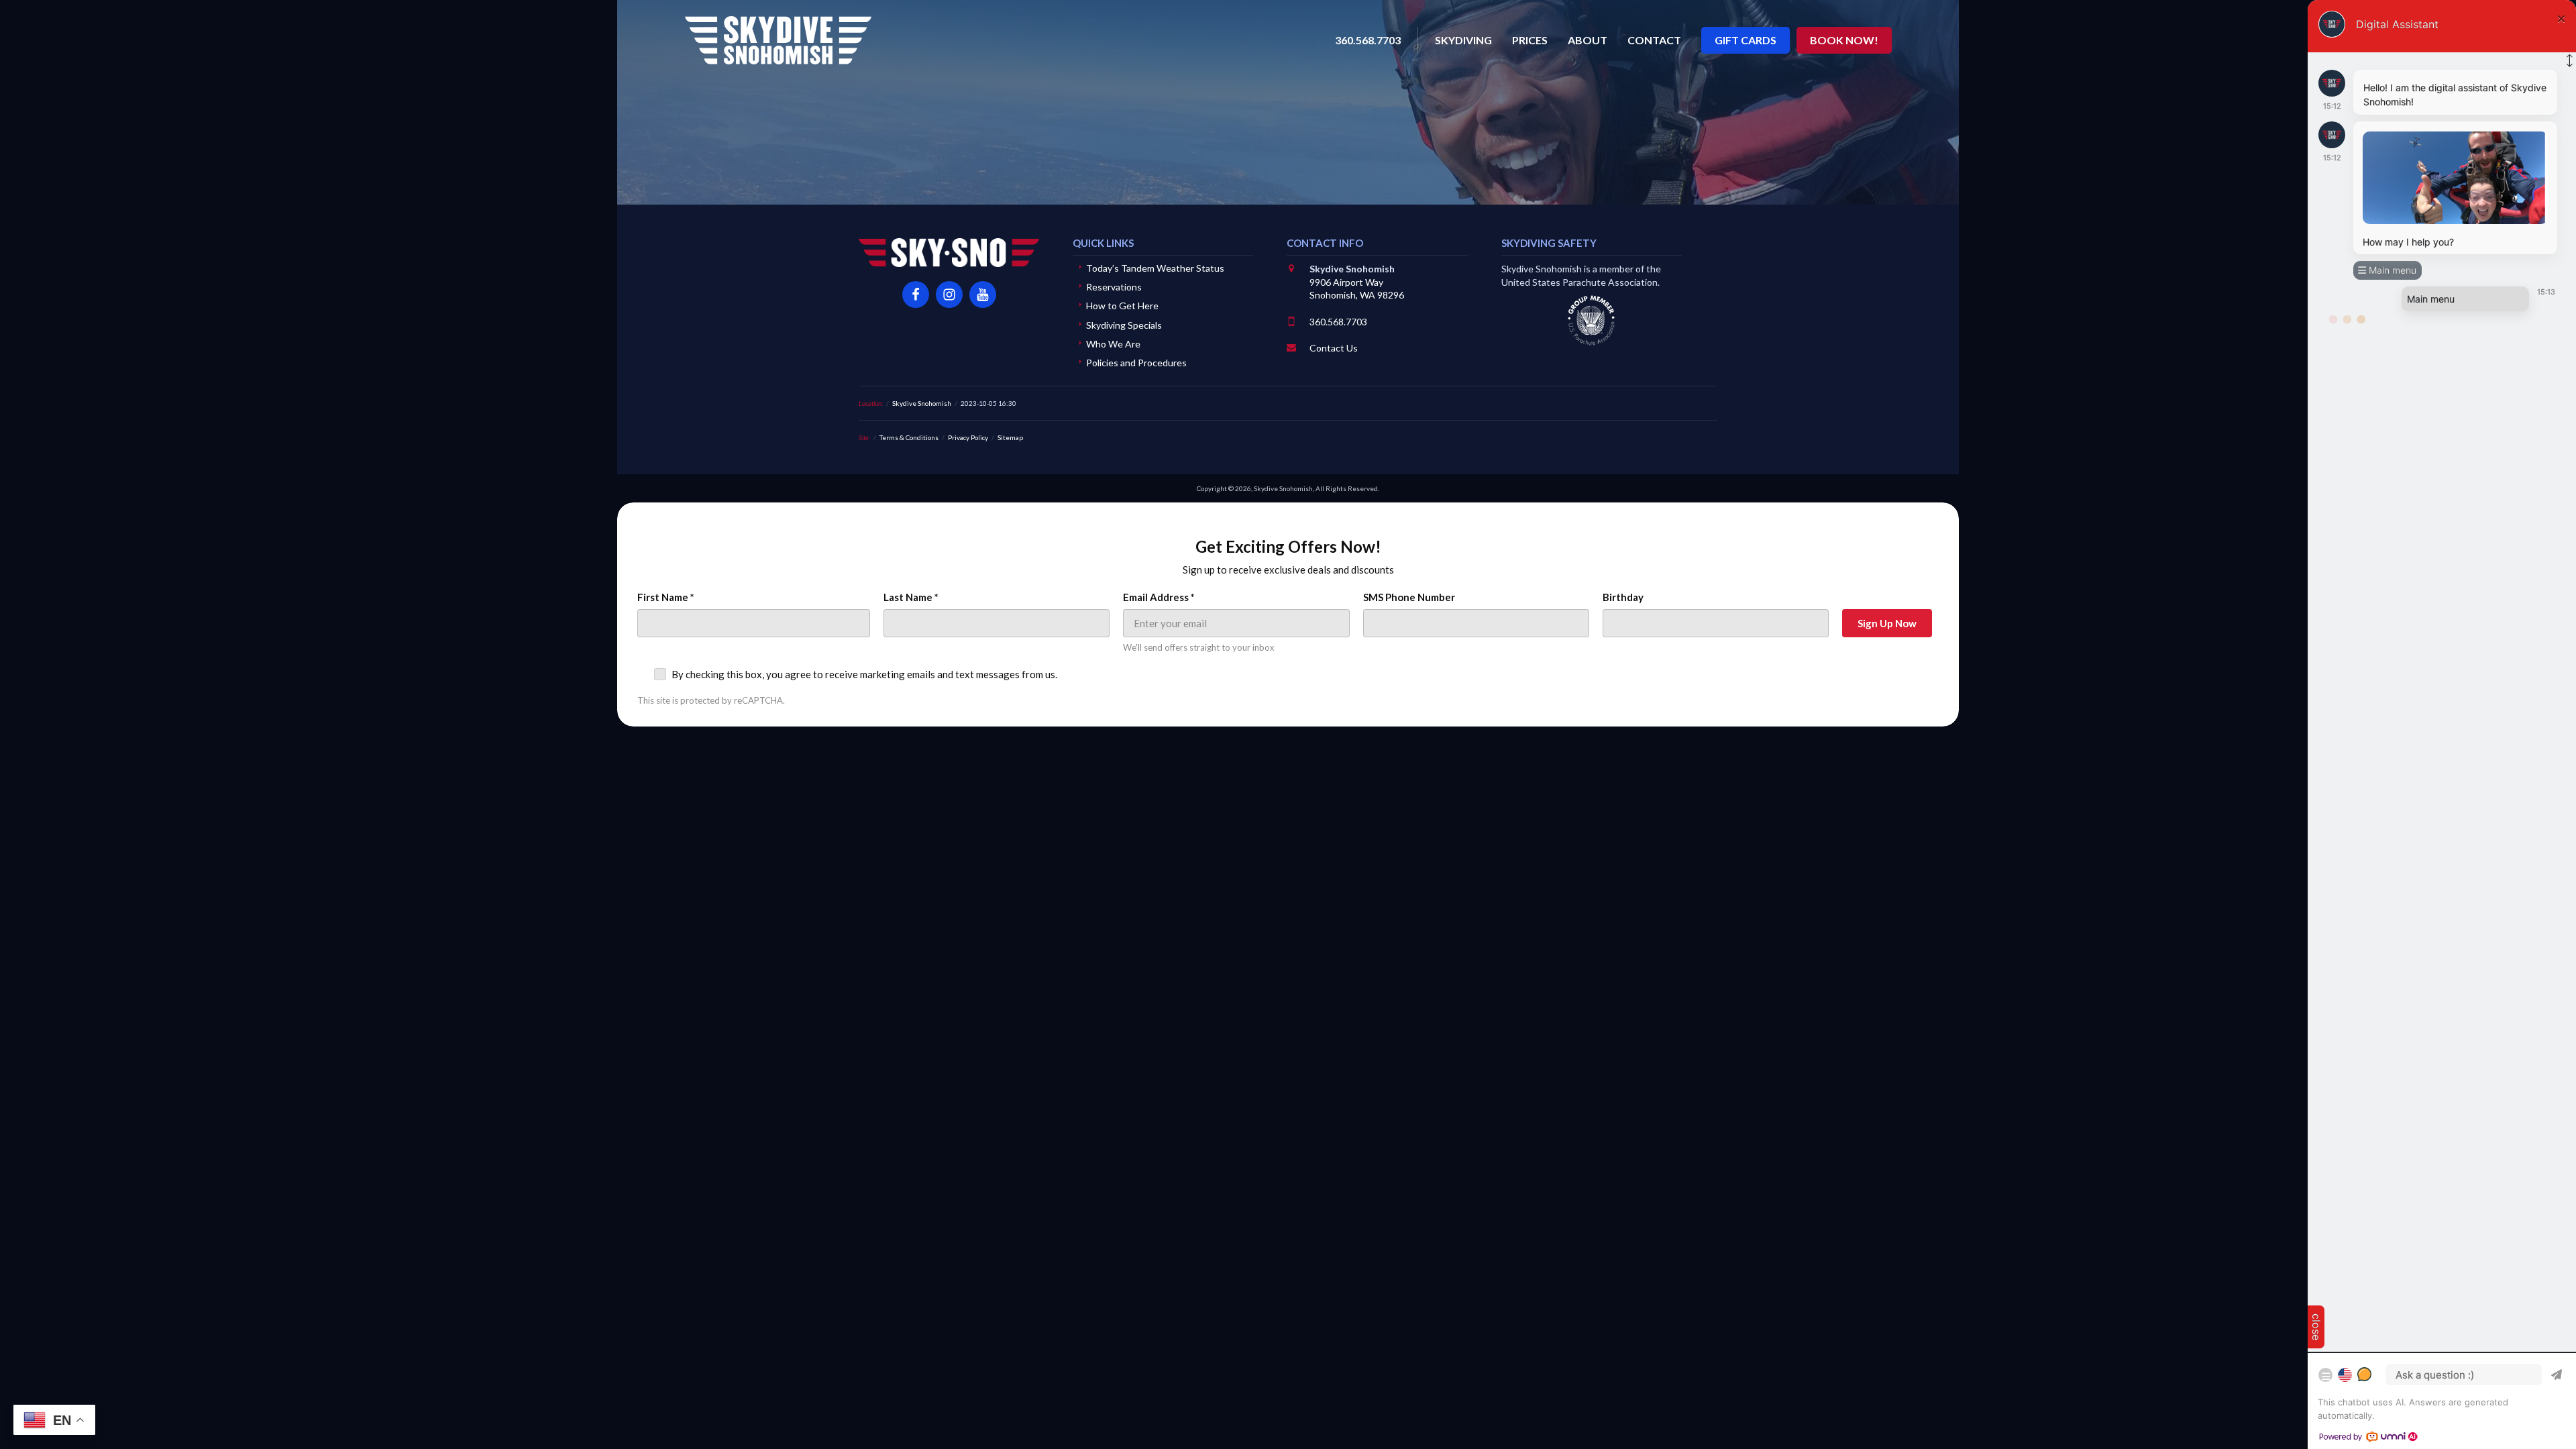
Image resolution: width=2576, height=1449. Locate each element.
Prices (1530, 40)
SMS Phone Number (1409, 597)
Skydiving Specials (1124, 325)
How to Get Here (1122, 306)
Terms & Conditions (909, 437)
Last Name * (911, 597)
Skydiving (1463, 40)
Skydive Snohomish (778, 40)
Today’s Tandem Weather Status (1155, 268)
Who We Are (1113, 344)
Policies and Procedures (1136, 363)
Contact (1654, 40)
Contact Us (1334, 348)
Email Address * (1159, 597)
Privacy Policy (968, 437)
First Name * (666, 597)
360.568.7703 (1338, 322)
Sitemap (1010, 437)
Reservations (1114, 287)
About (1588, 40)
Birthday (1623, 597)
